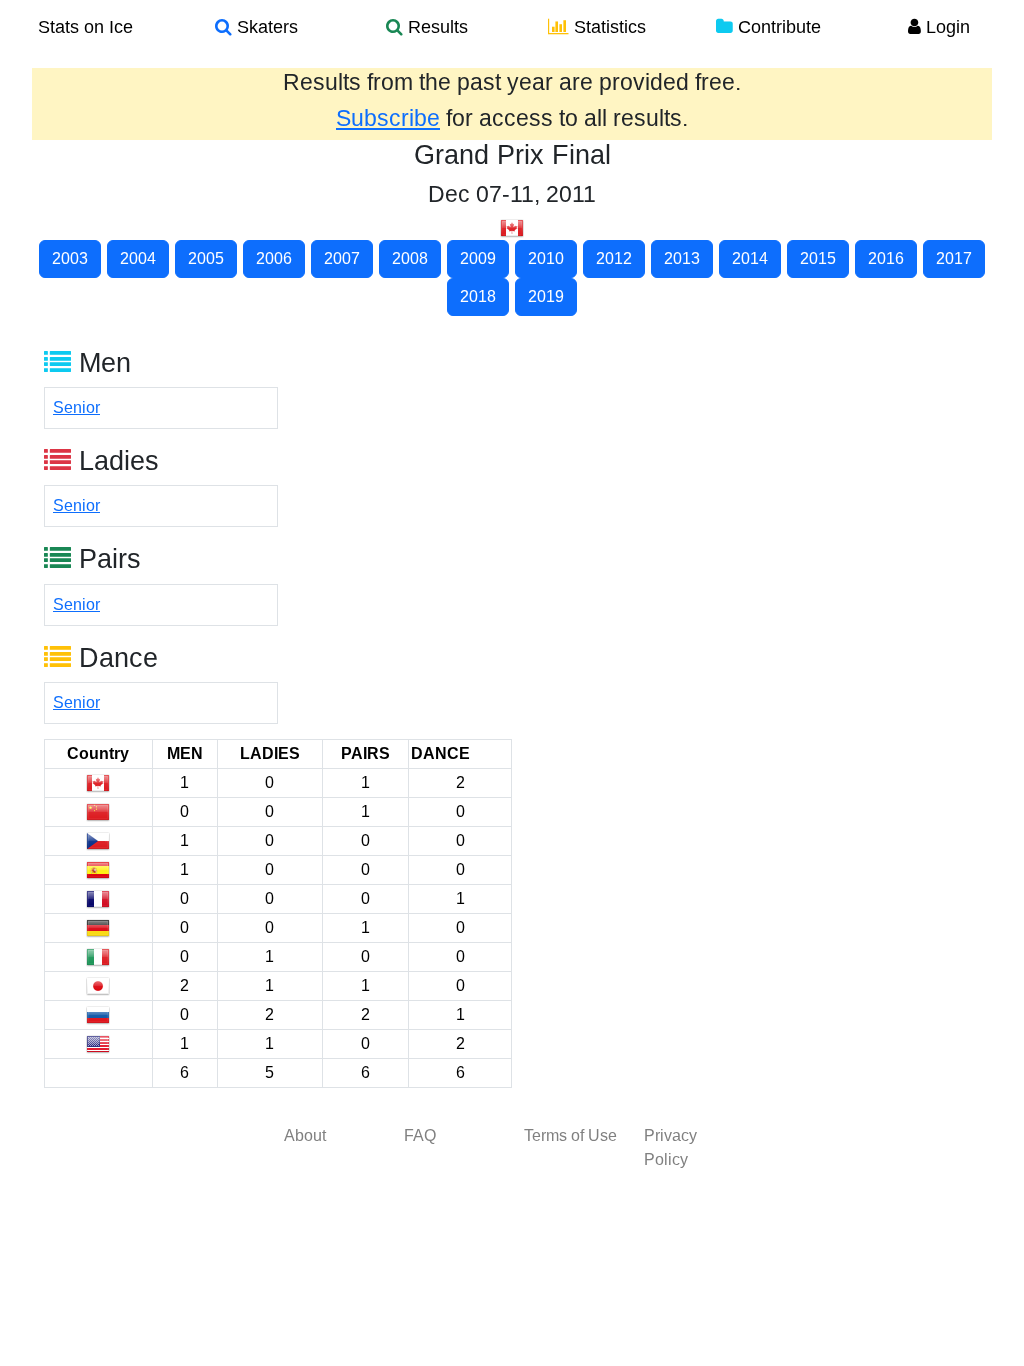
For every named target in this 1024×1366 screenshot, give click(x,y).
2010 (546, 258)
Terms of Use (570, 1135)
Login (945, 27)
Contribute (777, 27)
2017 (954, 258)
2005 (206, 258)
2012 (614, 258)
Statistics (607, 27)
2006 (274, 258)
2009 (478, 258)
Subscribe (388, 118)
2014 (750, 258)
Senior (76, 407)
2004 (138, 258)
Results (435, 27)
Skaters (265, 27)
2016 (886, 258)
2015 (818, 258)
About (305, 1135)
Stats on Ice (85, 27)
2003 (70, 258)
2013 (682, 258)
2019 (546, 296)
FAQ (420, 1135)
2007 (342, 258)
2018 (478, 296)
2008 (410, 258)
